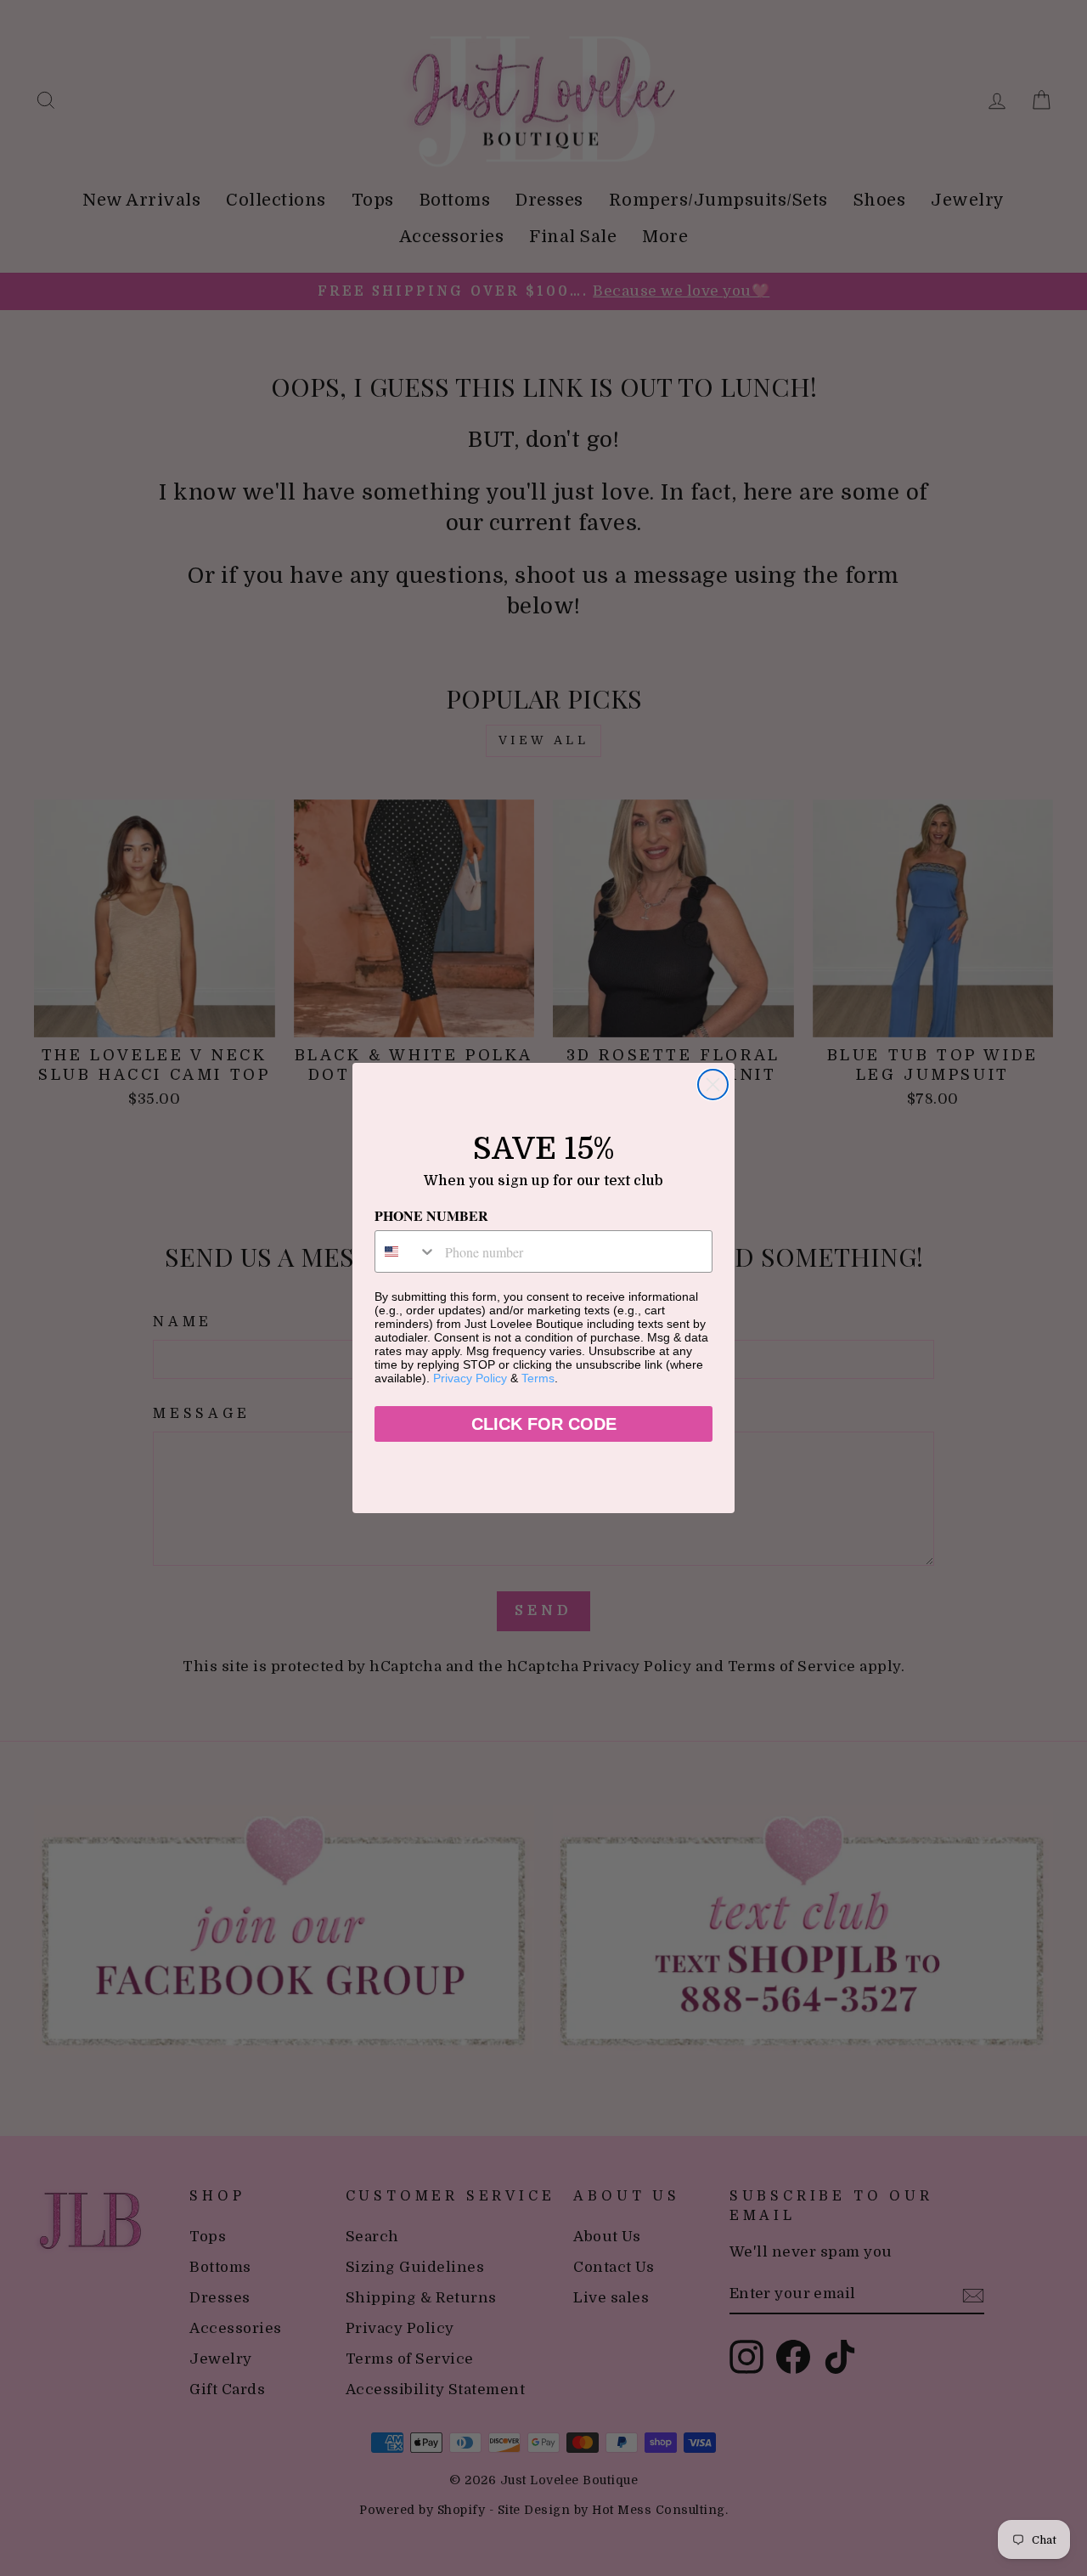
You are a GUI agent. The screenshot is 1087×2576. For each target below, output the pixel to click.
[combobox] (406, 1251)
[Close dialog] (713, 1085)
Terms (538, 1378)
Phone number (431, 1215)
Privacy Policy (470, 1378)
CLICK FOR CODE (544, 1424)
